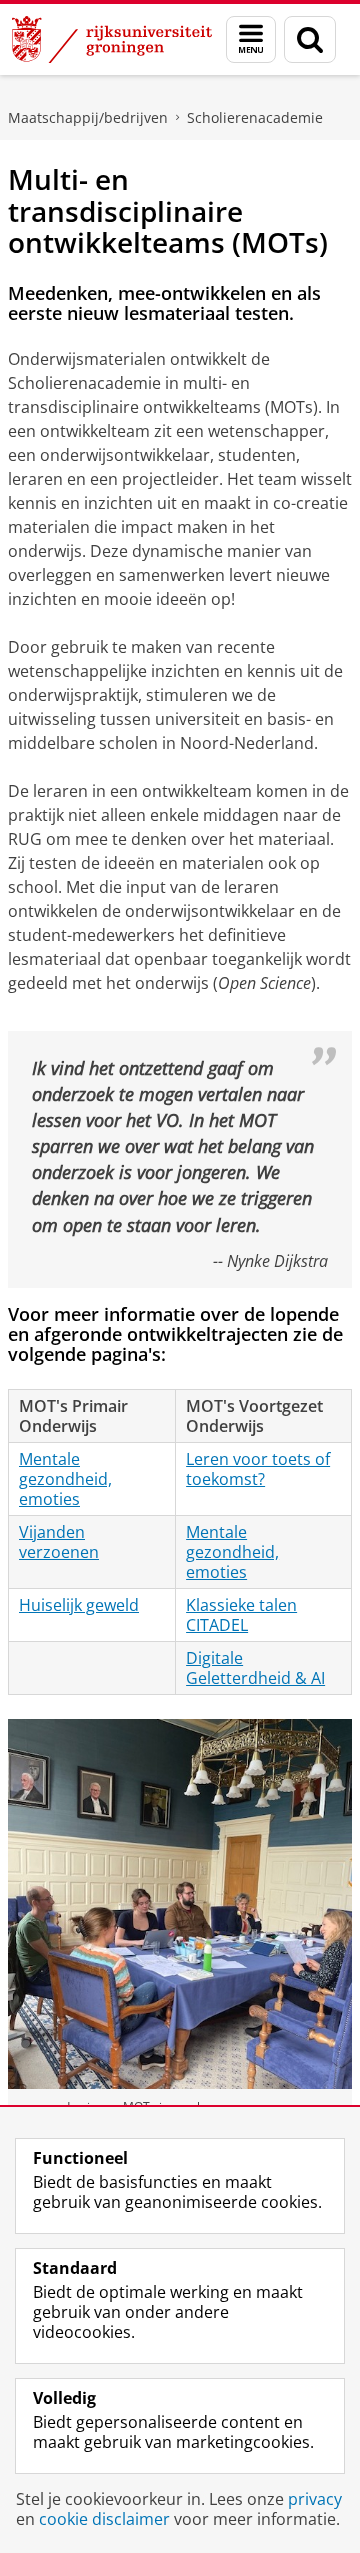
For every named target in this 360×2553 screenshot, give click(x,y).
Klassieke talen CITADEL (241, 1615)
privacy (315, 2499)
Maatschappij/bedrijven (88, 117)
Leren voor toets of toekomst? (258, 1469)
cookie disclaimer (104, 2519)
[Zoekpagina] (310, 39)
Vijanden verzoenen (59, 1542)
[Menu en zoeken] (251, 39)
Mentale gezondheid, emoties (65, 1479)
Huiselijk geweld (79, 1605)
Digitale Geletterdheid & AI (255, 1668)
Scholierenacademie (255, 117)
